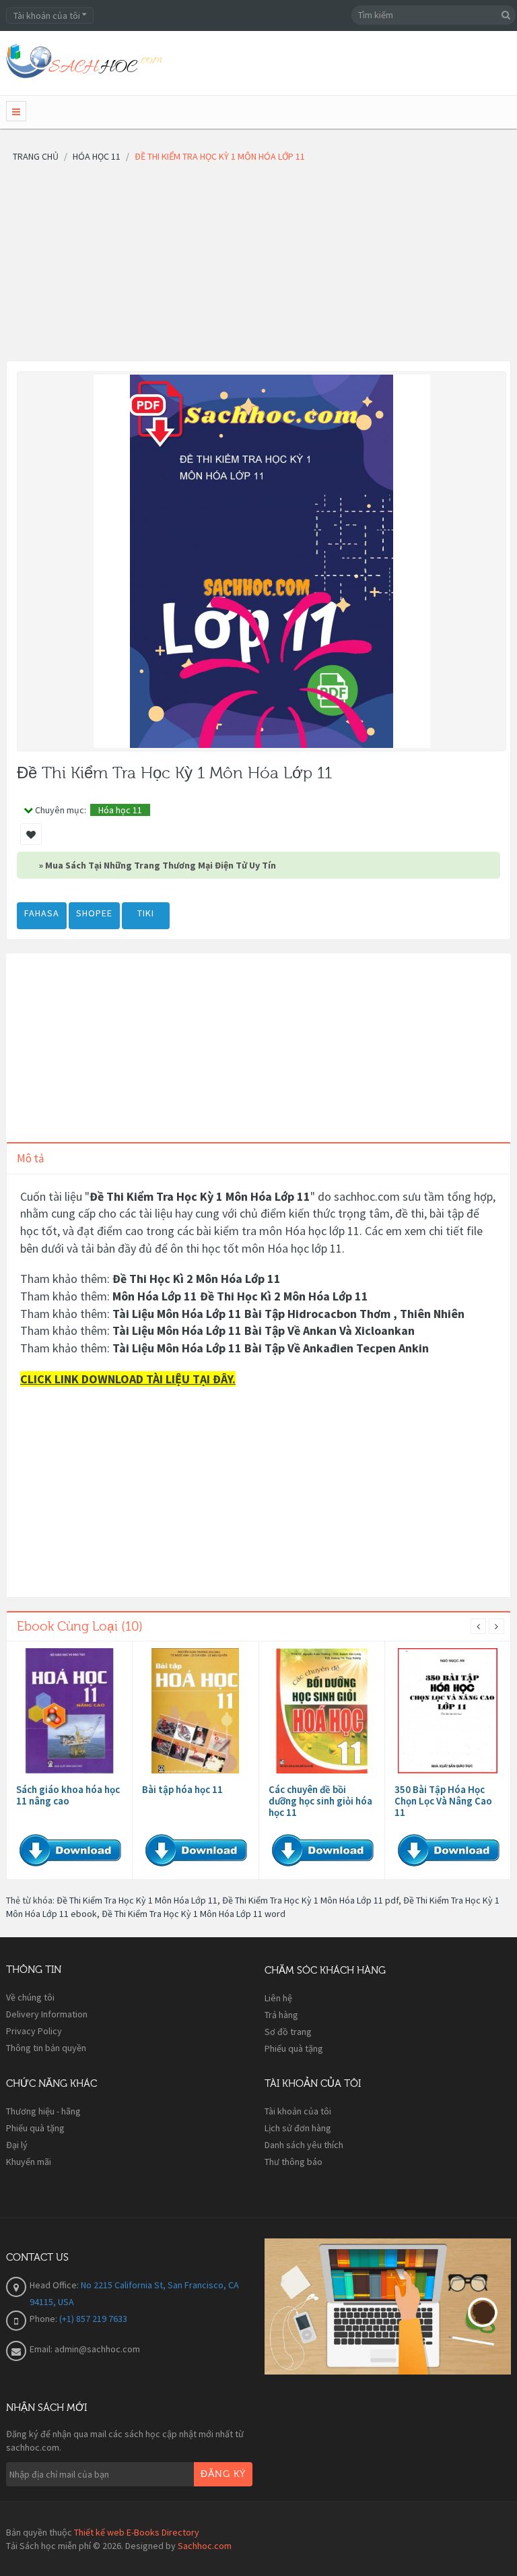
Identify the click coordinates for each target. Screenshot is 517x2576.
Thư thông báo (294, 2162)
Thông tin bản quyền (46, 2048)
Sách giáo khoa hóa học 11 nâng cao (68, 1795)
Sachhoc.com (205, 2546)
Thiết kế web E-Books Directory (137, 2532)
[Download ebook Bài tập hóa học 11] (195, 1711)
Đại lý (17, 2145)
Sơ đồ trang (288, 2032)
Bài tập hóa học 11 (182, 1789)
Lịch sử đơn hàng (298, 2128)
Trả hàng (281, 2015)
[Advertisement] (258, 266)
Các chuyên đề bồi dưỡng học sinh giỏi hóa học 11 (320, 1801)
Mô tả (31, 1158)
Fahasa (42, 913)
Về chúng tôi (30, 1997)
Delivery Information (47, 2014)
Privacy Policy (34, 2031)
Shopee (94, 913)
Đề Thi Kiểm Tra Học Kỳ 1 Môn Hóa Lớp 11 (137, 1900)
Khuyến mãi (29, 2162)
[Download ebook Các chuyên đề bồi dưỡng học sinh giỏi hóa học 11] (322, 1711)
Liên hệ (278, 1998)
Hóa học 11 (120, 810)
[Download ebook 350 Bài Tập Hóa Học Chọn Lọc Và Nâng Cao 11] (448, 1711)
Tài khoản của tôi (298, 2111)
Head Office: (55, 2285)
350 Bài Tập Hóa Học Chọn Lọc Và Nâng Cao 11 (443, 1801)
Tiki (146, 913)
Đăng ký (223, 2474)
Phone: (44, 2319)
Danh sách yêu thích (304, 2145)
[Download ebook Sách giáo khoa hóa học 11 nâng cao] (69, 1711)
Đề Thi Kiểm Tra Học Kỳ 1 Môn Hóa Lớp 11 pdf (310, 1900)
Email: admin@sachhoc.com (85, 2349)
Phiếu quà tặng (294, 2048)
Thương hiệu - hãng (43, 2111)
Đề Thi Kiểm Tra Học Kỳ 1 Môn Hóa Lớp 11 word (194, 1914)
